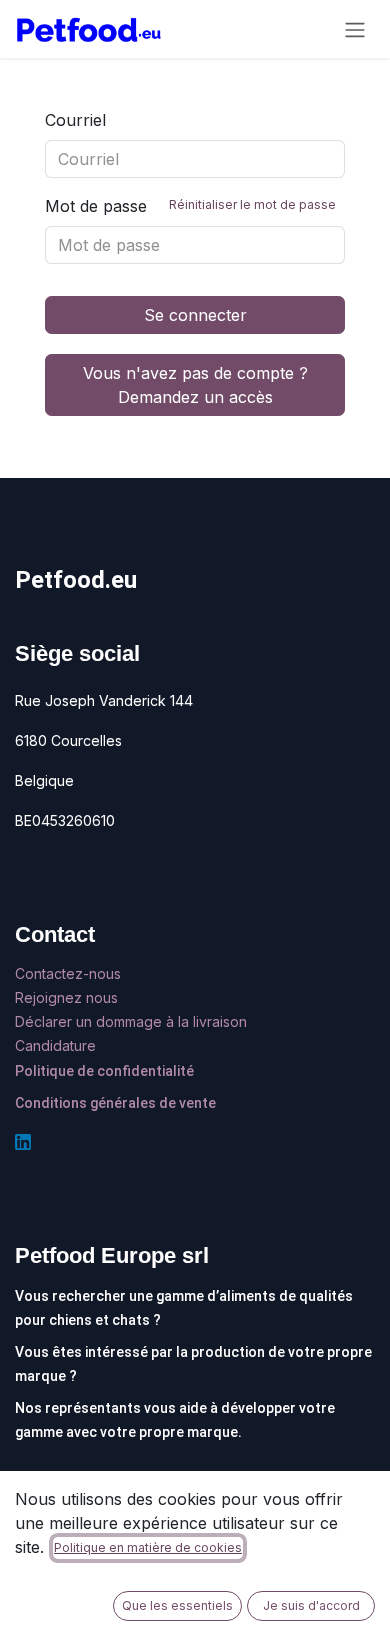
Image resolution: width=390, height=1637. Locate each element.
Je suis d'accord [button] (311, 1605)
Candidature (55, 1045)
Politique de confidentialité (104, 1071)
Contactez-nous (70, 973)
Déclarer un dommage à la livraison (131, 1021)
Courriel (75, 120)
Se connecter (195, 315)
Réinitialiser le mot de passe (252, 204)
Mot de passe (190, 206)
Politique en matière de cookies (148, 1547)
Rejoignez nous (68, 997)
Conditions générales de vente (115, 1103)
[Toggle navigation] (355, 29)
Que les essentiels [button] (177, 1605)
